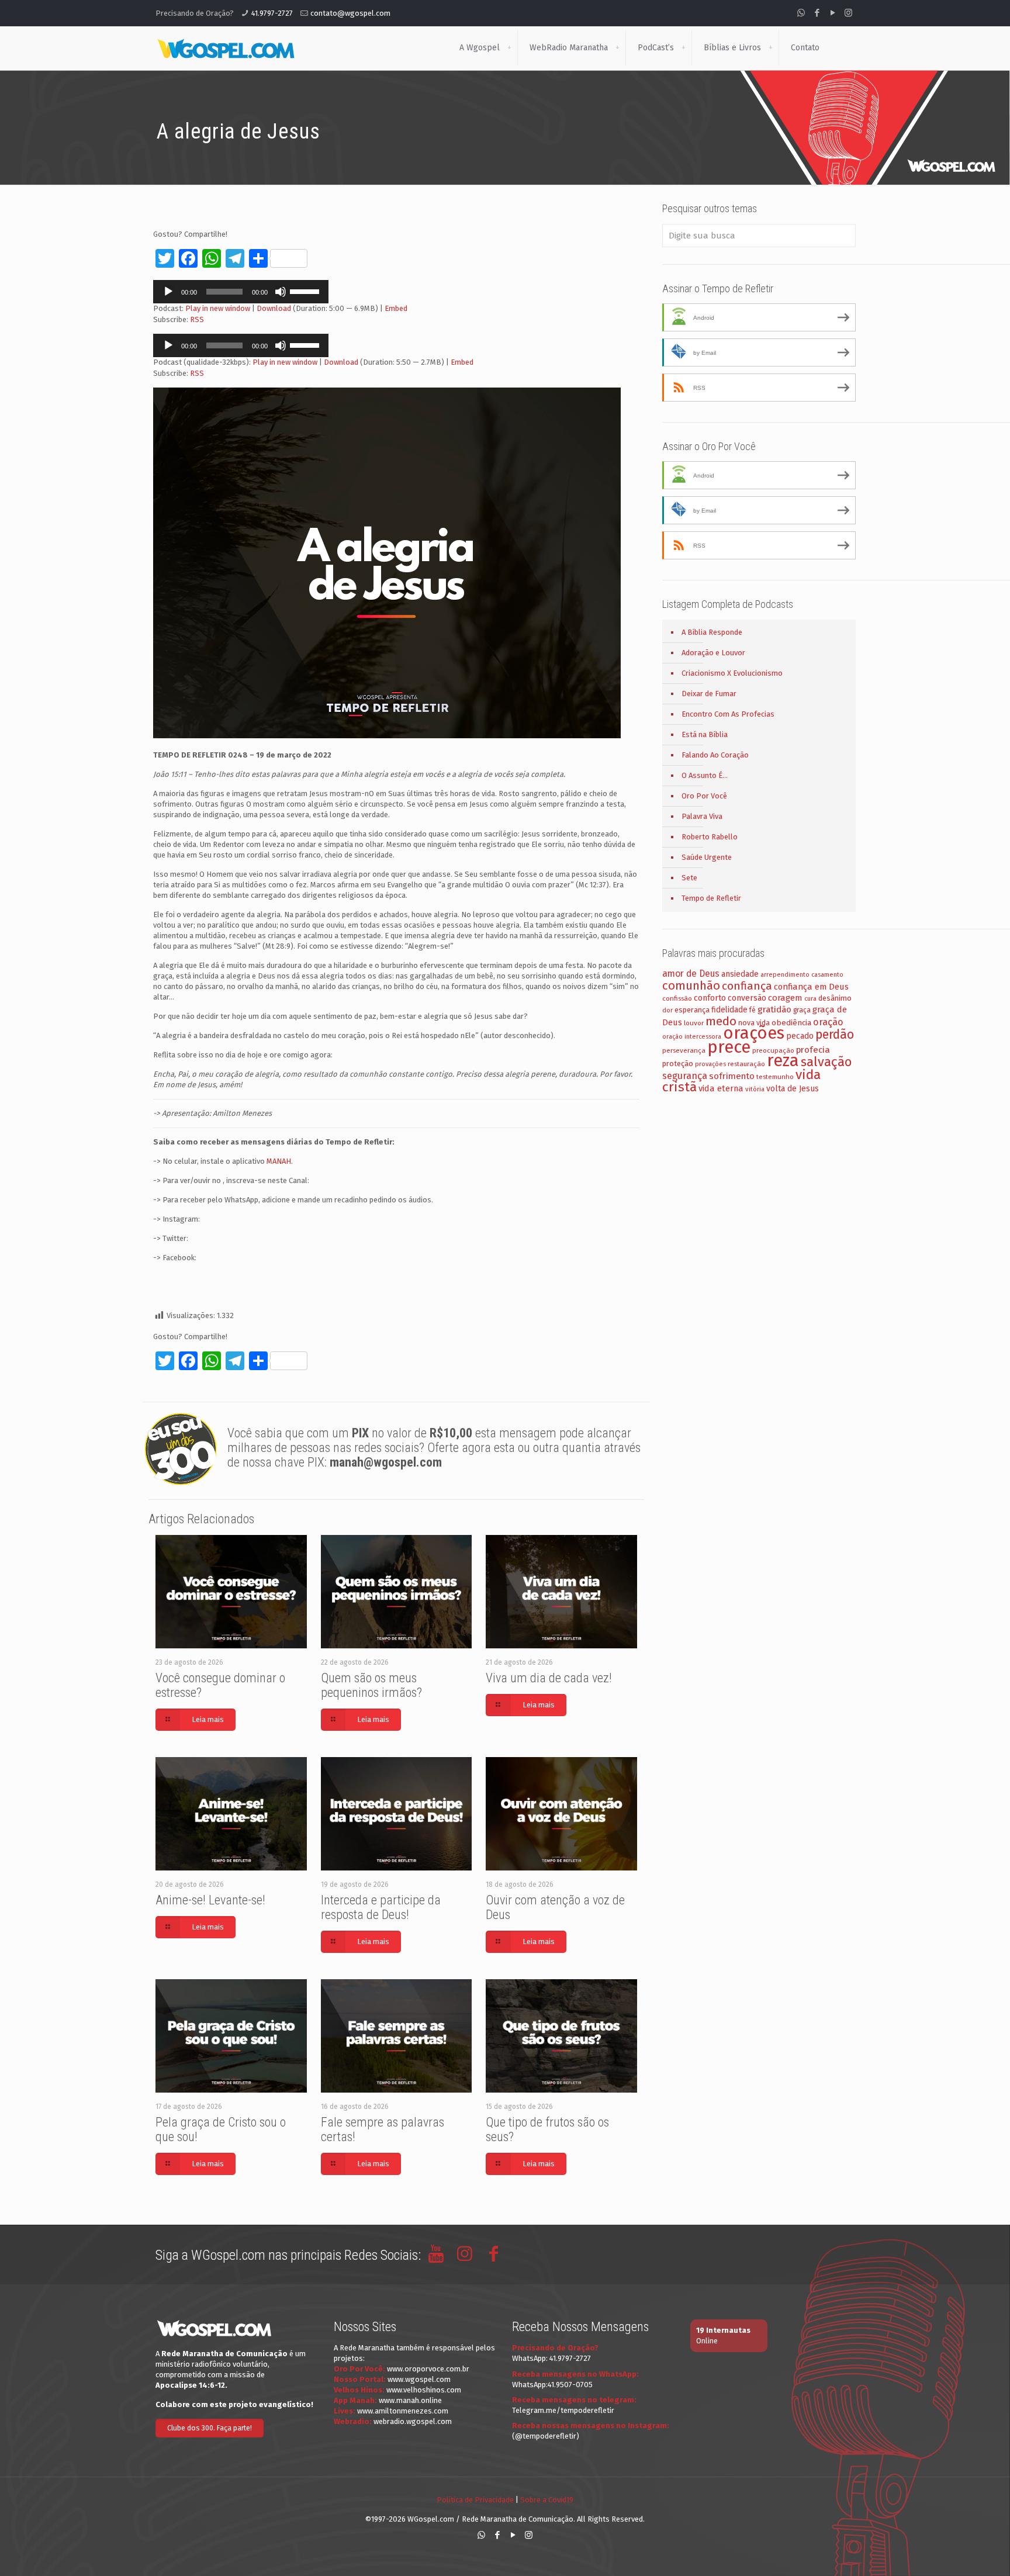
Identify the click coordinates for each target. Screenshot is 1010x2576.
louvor (694, 1023)
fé (753, 1010)
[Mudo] (281, 292)
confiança (747, 986)
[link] (509, 48)
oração (828, 1022)
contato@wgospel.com (350, 13)
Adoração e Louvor (713, 653)
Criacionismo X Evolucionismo (732, 673)
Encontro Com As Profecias (728, 714)
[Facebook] (817, 13)
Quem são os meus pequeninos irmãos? (371, 1685)
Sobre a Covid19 (547, 2500)
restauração (746, 1064)
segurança (685, 1076)
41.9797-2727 (272, 13)
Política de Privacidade (475, 2500)
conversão (747, 998)
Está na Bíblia (705, 734)
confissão (677, 998)
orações (754, 1033)
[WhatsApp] (801, 13)
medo (721, 1021)
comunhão (691, 986)
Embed (396, 308)
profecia (813, 1050)
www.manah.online (410, 2400)
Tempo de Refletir (711, 898)
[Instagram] (848, 13)
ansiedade (740, 974)
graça (802, 1010)
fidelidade (729, 1010)
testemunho (775, 1077)
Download (274, 308)
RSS (197, 319)
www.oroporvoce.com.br (428, 2369)
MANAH (279, 1161)
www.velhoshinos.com (424, 2390)
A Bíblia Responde (712, 632)
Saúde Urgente (707, 857)
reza (783, 1061)
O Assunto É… (705, 775)
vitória (755, 1089)
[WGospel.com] (226, 48)
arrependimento (785, 975)
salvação (826, 1062)
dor (667, 1010)
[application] (241, 292)
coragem (785, 998)
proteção (678, 1064)
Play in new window (218, 308)
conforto (710, 998)
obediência (791, 1023)
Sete (689, 878)
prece (729, 1047)
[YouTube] (833, 13)
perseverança (684, 1050)
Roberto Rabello (710, 837)
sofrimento (732, 1076)
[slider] (306, 291)
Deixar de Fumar (709, 694)
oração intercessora (692, 1037)
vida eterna (721, 1088)
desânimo (835, 998)
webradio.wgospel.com (413, 2421)
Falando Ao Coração (715, 755)
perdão (835, 1035)
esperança (692, 1010)
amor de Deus (691, 974)
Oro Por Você (704, 796)
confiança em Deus (811, 987)
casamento (827, 975)
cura (810, 999)
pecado (800, 1036)
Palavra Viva (702, 816)
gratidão (774, 1009)
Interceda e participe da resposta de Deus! (381, 1907)
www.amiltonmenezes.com (403, 2411)
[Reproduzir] (168, 292)
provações (710, 1064)
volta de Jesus (793, 1089)
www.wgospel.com (419, 2379)
